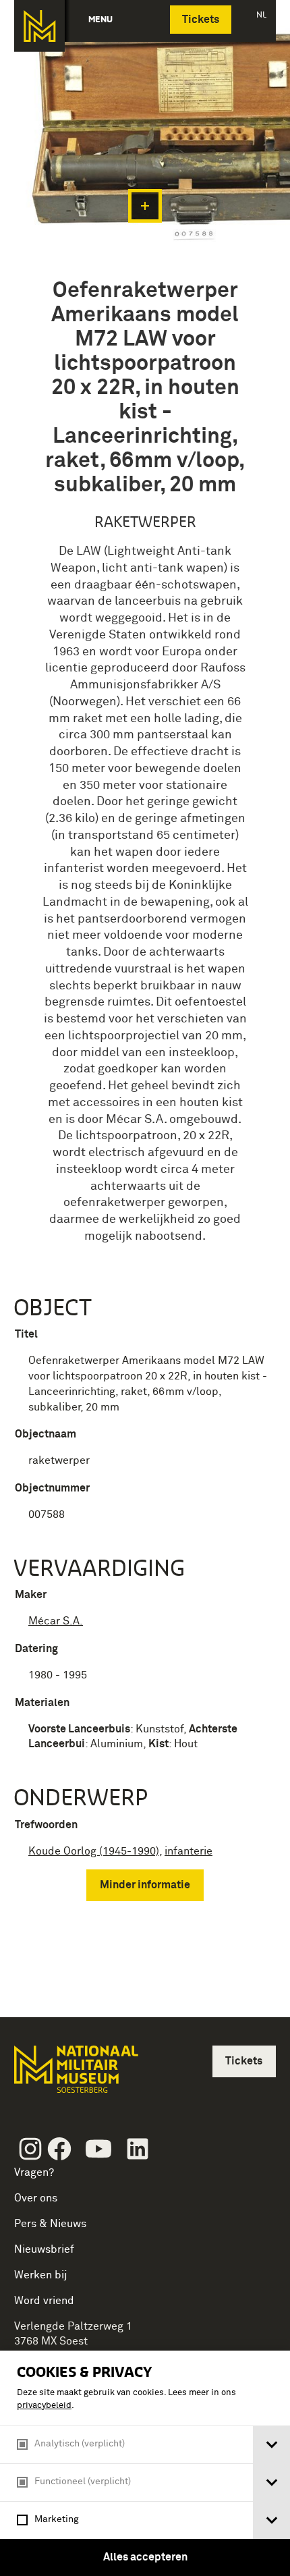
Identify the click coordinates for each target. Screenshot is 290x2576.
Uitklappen (145, 206)
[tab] (271, 2445)
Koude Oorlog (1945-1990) (94, 1851)
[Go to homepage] (75, 2075)
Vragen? (34, 2172)
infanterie (188, 1851)
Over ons (36, 2198)
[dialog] (145, 2463)
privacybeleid (44, 2406)
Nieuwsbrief (44, 2249)
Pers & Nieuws (50, 2224)
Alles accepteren (145, 2557)
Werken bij (41, 2275)
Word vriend (44, 2301)
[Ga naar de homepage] (39, 26)
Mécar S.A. (56, 1621)
